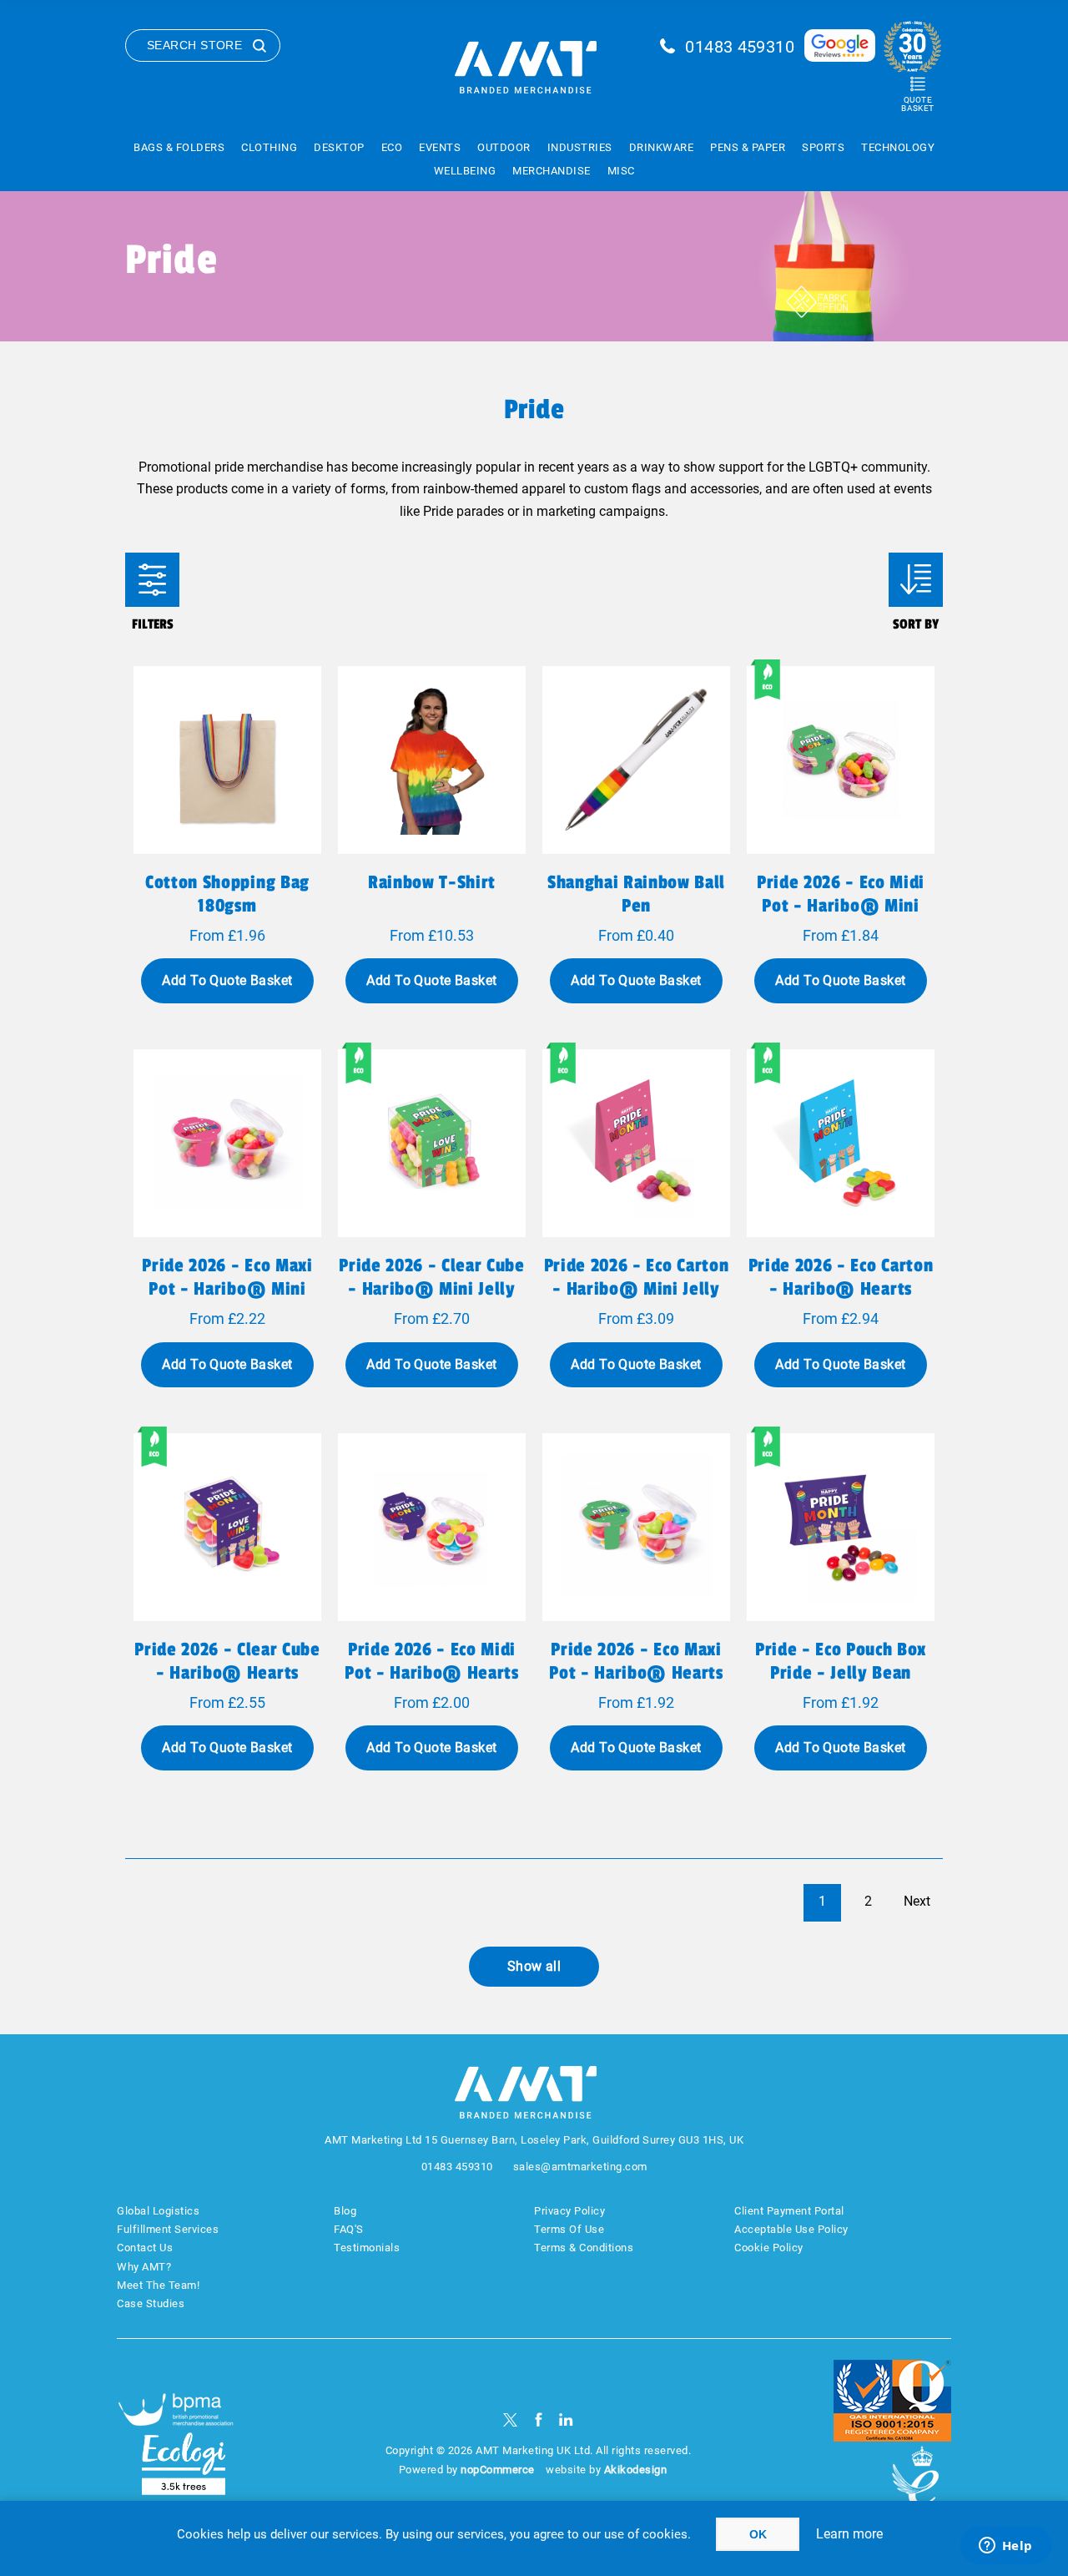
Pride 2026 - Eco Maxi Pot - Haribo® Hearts (636, 1661)
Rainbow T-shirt (432, 882)
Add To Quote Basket (227, 980)
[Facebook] (539, 2419)
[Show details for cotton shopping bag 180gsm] (227, 760)
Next (917, 1901)
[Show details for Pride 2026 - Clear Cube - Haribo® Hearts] (227, 1527)
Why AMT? (144, 2267)
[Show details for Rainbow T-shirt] (432, 760)
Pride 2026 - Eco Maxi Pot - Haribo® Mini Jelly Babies (227, 1289)
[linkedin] (566, 2419)
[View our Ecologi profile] (184, 2464)
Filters (152, 580)
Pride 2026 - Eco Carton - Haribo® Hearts (841, 1277)
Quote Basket (917, 104)
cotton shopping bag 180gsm (227, 894)
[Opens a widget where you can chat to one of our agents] (1005, 2547)
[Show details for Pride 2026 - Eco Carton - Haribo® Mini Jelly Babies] (636, 1143)
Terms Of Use (569, 2229)
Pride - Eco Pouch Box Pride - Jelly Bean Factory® (841, 1673)
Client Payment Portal (789, 2211)
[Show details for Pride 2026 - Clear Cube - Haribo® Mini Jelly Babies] (432, 1143)
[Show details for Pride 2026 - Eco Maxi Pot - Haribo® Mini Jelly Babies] (227, 1143)
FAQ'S (349, 2229)
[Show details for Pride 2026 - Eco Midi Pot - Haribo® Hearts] (432, 1527)
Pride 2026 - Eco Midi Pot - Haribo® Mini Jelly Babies (841, 906)
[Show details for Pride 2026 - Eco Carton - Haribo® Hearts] (841, 1143)
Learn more (849, 2534)
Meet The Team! (158, 2285)
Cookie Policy (769, 2248)
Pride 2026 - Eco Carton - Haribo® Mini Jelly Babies (636, 1289)
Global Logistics (158, 2211)
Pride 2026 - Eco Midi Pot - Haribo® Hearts (431, 1661)
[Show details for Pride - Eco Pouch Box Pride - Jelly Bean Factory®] (841, 1527)
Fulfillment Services (168, 2229)
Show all (534, 1966)
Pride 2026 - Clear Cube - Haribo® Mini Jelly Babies (431, 1289)
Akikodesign (636, 2470)
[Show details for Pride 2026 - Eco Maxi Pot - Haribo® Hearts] (636, 1527)
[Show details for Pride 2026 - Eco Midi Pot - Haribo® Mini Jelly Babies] (841, 760)
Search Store (194, 45)
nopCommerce (498, 2470)
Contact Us (145, 2248)
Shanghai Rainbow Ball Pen (636, 894)
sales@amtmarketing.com (580, 2167)
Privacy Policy (569, 2211)
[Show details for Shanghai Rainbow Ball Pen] (636, 760)
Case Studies (151, 2303)
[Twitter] (510, 2419)
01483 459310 (740, 47)
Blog (345, 2211)
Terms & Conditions (584, 2248)
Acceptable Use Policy (791, 2229)
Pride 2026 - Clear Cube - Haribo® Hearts (227, 1661)
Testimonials (367, 2248)
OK (758, 2534)
